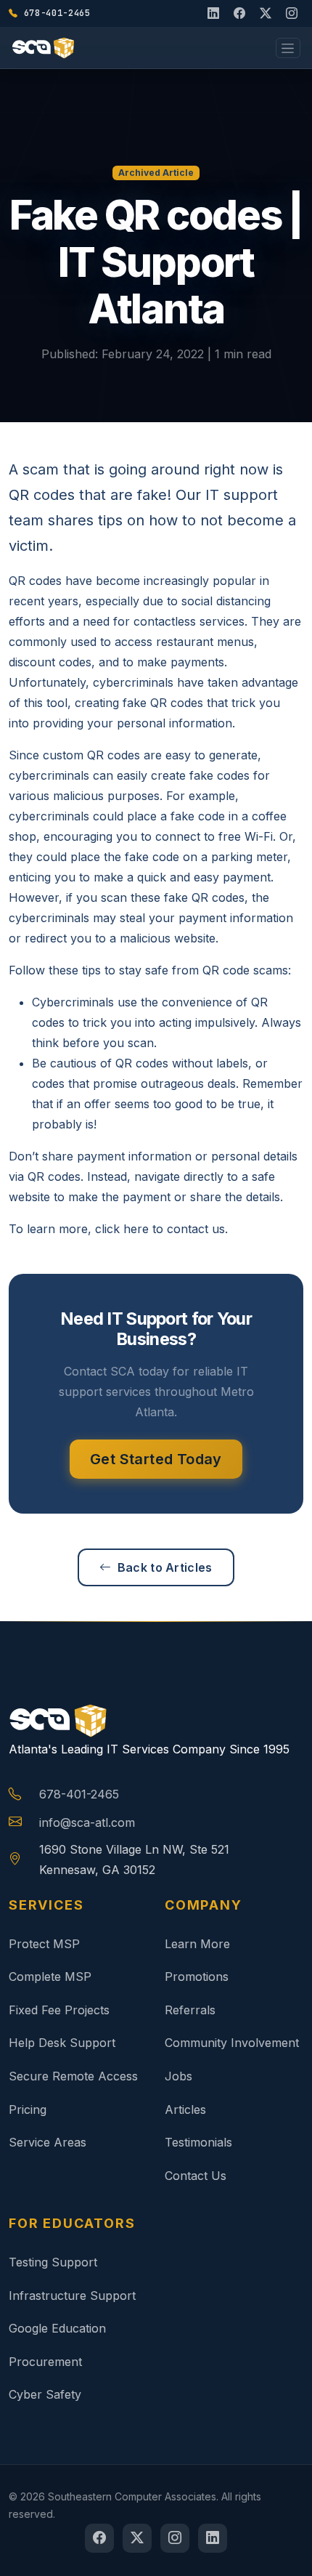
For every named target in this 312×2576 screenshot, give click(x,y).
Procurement (45, 2362)
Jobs (178, 2076)
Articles (185, 2109)
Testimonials (198, 2142)
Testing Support (53, 2262)
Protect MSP (44, 1944)
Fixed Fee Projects (59, 2010)
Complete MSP (50, 1977)
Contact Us (196, 2176)
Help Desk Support (62, 2043)
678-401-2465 (79, 1794)
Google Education (57, 2328)
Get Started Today (156, 1459)
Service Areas (48, 2142)
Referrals (190, 2010)
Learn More (197, 1944)
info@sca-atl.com (87, 1822)
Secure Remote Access (73, 2076)
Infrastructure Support (72, 2296)
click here (122, 1229)
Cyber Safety (45, 2394)
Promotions (197, 1977)
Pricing (28, 2109)
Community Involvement (232, 2043)
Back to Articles (165, 1567)
